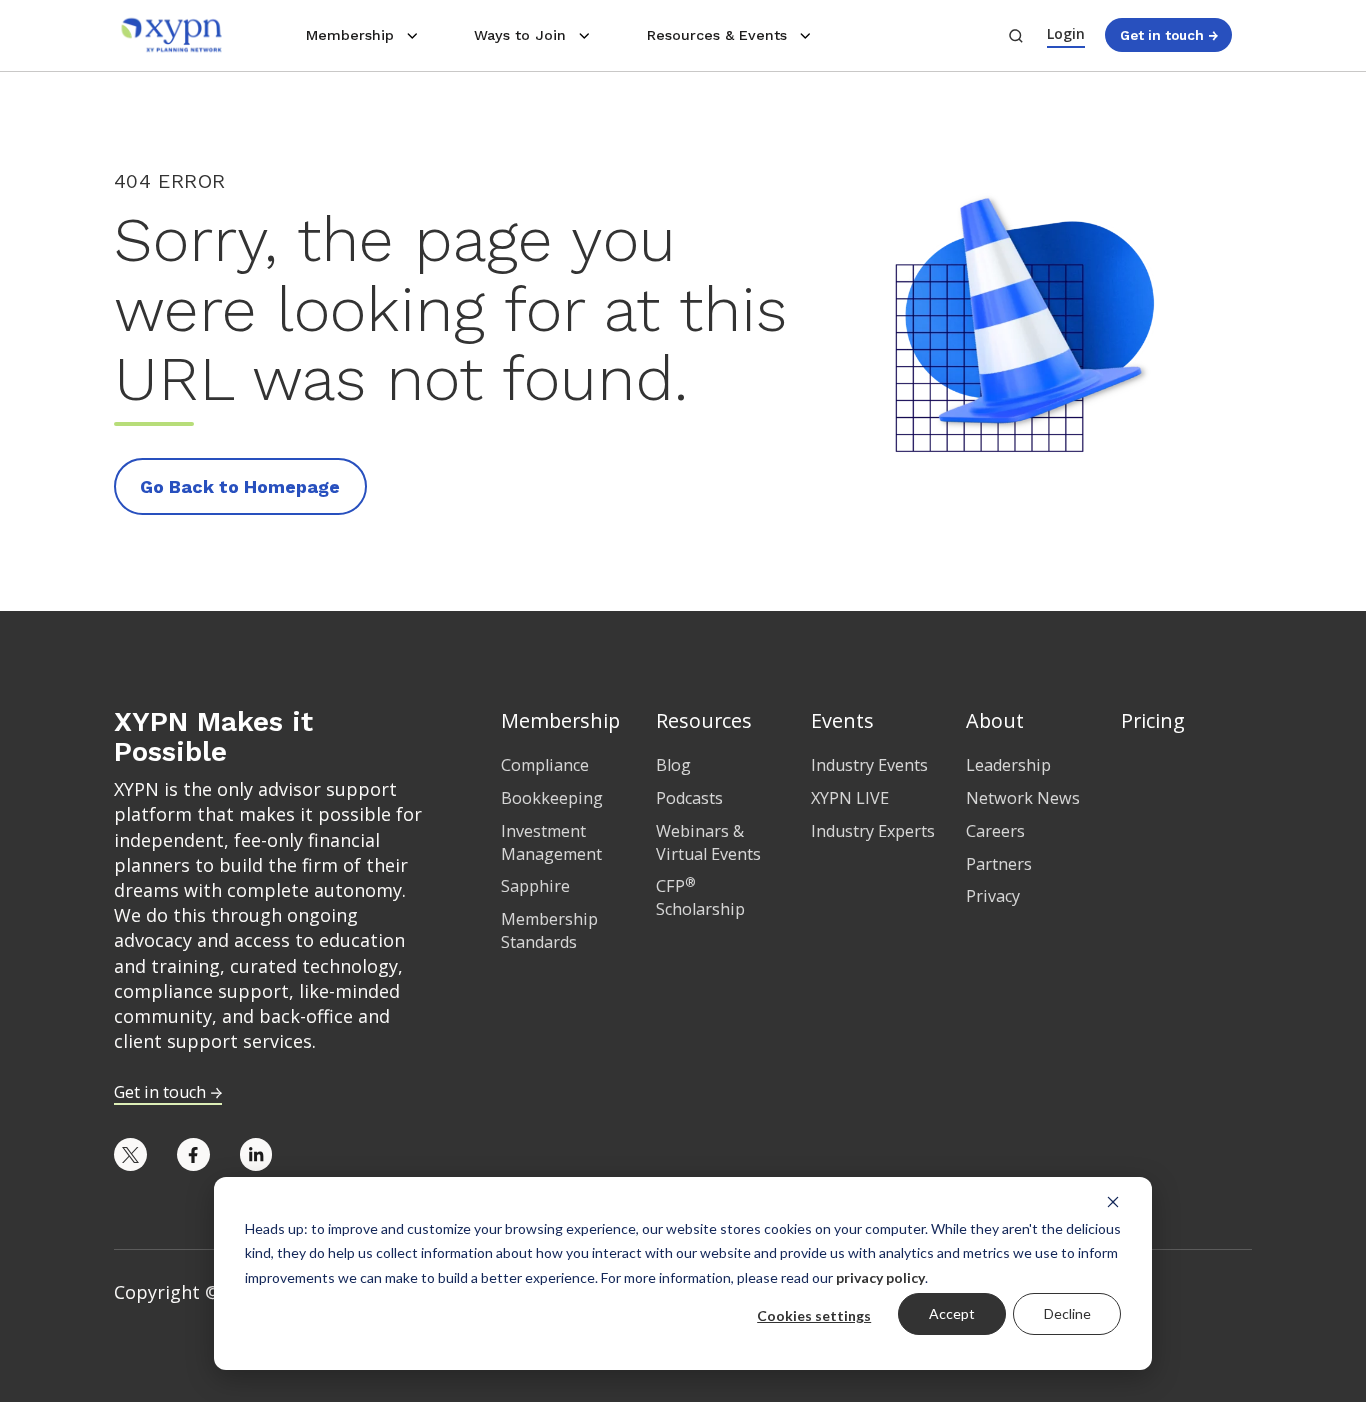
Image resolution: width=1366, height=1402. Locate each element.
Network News (1023, 798)
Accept (952, 1313)
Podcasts (689, 798)
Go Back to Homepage (240, 486)
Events (842, 720)
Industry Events (869, 765)
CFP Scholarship (700, 897)
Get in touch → (1169, 35)
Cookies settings (814, 1315)
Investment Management (551, 842)
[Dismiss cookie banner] (1113, 1201)
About (995, 720)
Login (1066, 33)
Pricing (1153, 720)
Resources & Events (717, 35)
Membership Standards (549, 930)
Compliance (545, 765)
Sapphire (535, 886)
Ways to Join (520, 35)
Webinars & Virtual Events (708, 842)
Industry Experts (873, 831)
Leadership (1008, 765)
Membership (350, 35)
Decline (1067, 1313)
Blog (673, 765)
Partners (999, 864)
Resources (704, 720)
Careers (995, 831)
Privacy (993, 896)
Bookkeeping (552, 798)
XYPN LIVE (850, 798)
